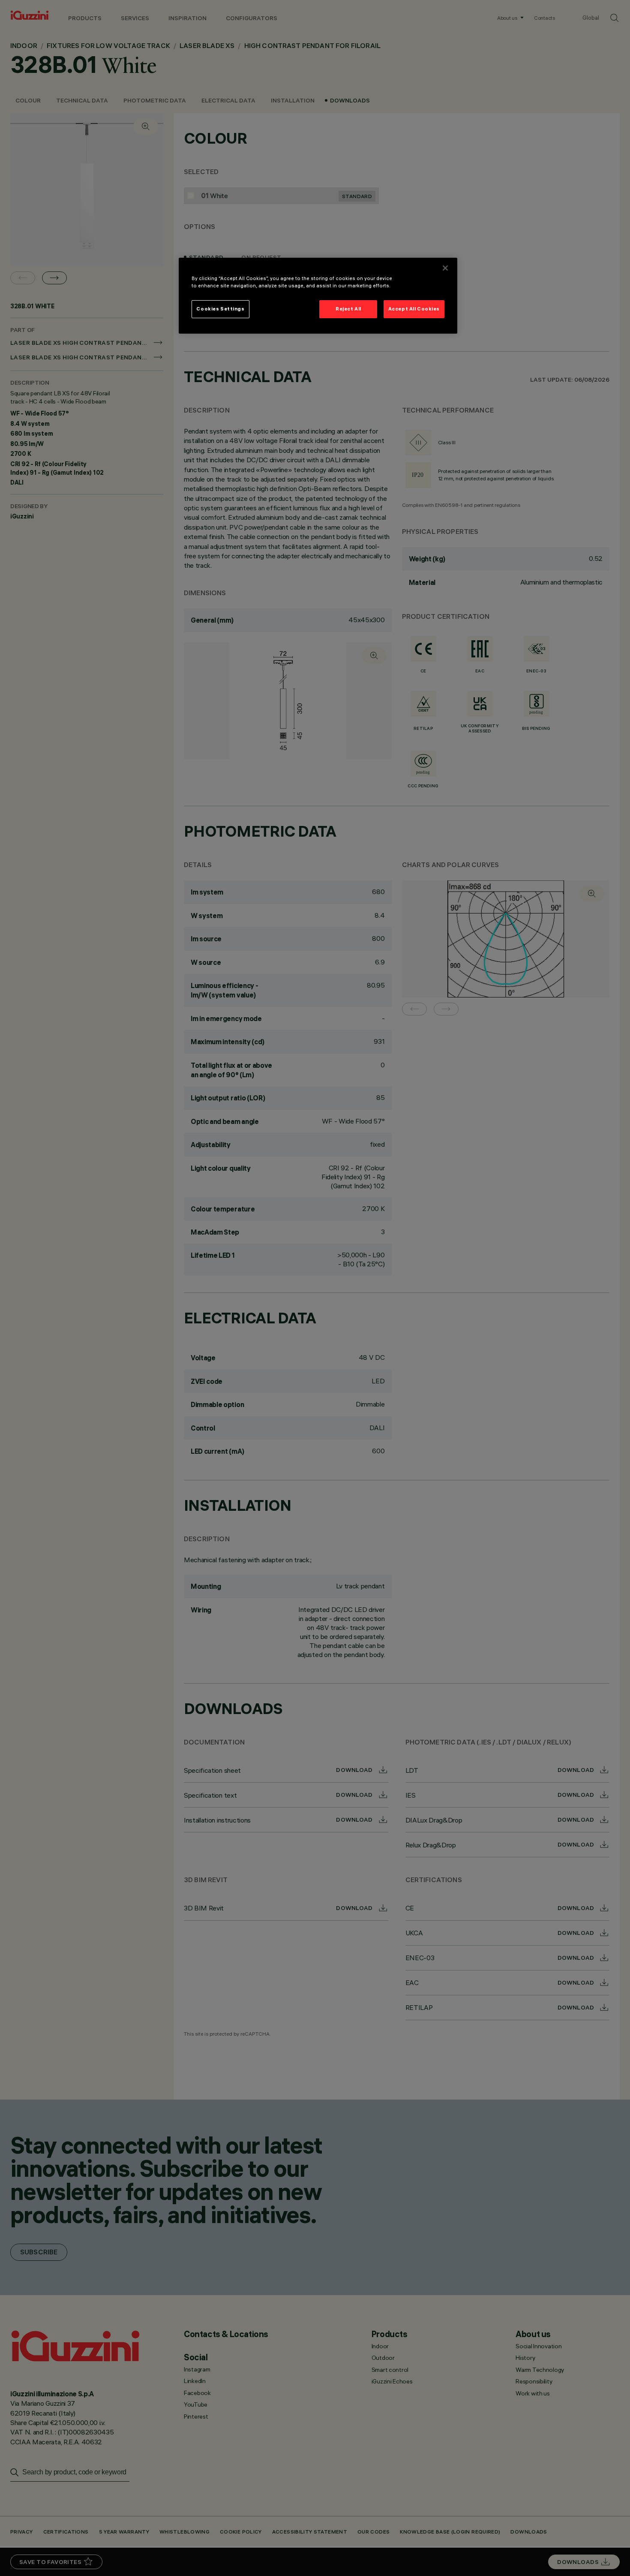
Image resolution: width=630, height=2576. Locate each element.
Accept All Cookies (414, 309)
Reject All (348, 309)
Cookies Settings (220, 309)
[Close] (445, 268)
